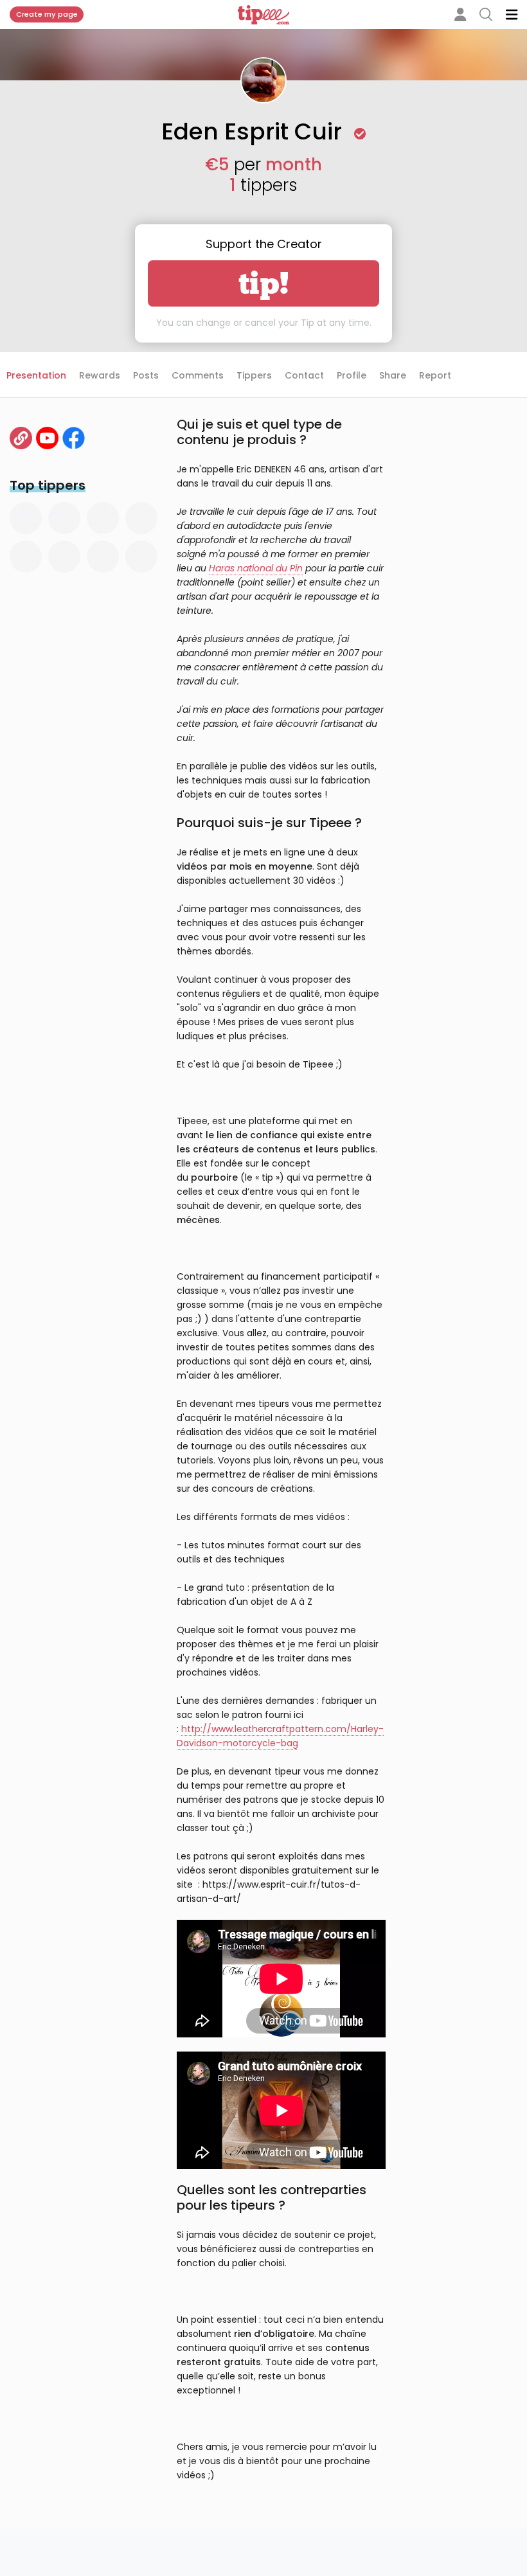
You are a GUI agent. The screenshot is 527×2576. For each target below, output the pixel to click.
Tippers (254, 375)
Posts (146, 375)
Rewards (100, 375)
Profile (352, 375)
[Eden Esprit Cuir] (74, 438)
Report (435, 375)
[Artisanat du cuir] (21, 438)
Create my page (47, 14)
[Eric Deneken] (47, 438)
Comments (198, 375)
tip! (264, 283)
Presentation (36, 375)
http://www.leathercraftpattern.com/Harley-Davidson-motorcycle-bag (280, 1736)
